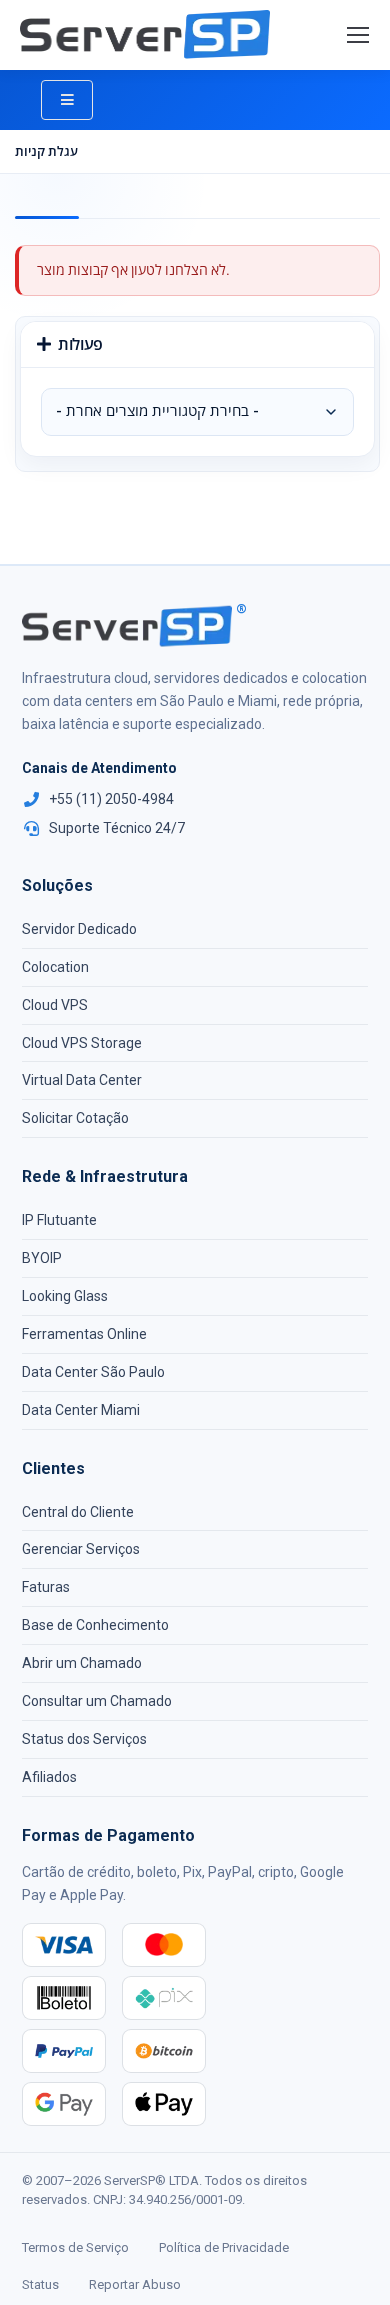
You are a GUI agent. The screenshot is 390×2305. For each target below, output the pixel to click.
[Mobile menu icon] (358, 35)
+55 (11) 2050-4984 (111, 799)
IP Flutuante (59, 1220)
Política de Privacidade (224, 2247)
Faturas (46, 1587)
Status (40, 2284)
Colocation (55, 967)
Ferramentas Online (84, 1334)
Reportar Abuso (135, 2284)
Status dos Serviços (84, 1739)
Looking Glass (65, 1296)
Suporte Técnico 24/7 (117, 828)
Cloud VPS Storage (82, 1043)
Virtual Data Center (82, 1080)
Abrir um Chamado (82, 1663)
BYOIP (42, 1258)
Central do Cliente (78, 1512)
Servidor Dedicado (79, 929)
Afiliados (49, 1777)
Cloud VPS (55, 1005)
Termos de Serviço (75, 2247)
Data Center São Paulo (93, 1372)
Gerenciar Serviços (81, 1549)
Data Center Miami (81, 1410)
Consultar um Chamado (97, 1701)
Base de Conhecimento (95, 1625)
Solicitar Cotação (75, 1118)
